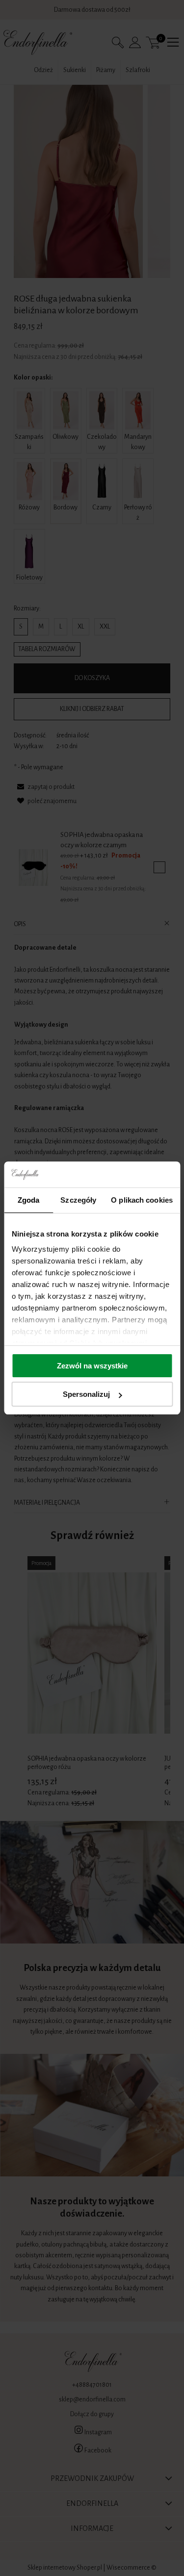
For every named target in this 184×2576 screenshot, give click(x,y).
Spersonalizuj (86, 1394)
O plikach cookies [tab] (142, 1200)
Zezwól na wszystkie (92, 1366)
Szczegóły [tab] (78, 1200)
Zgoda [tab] (29, 1200)
